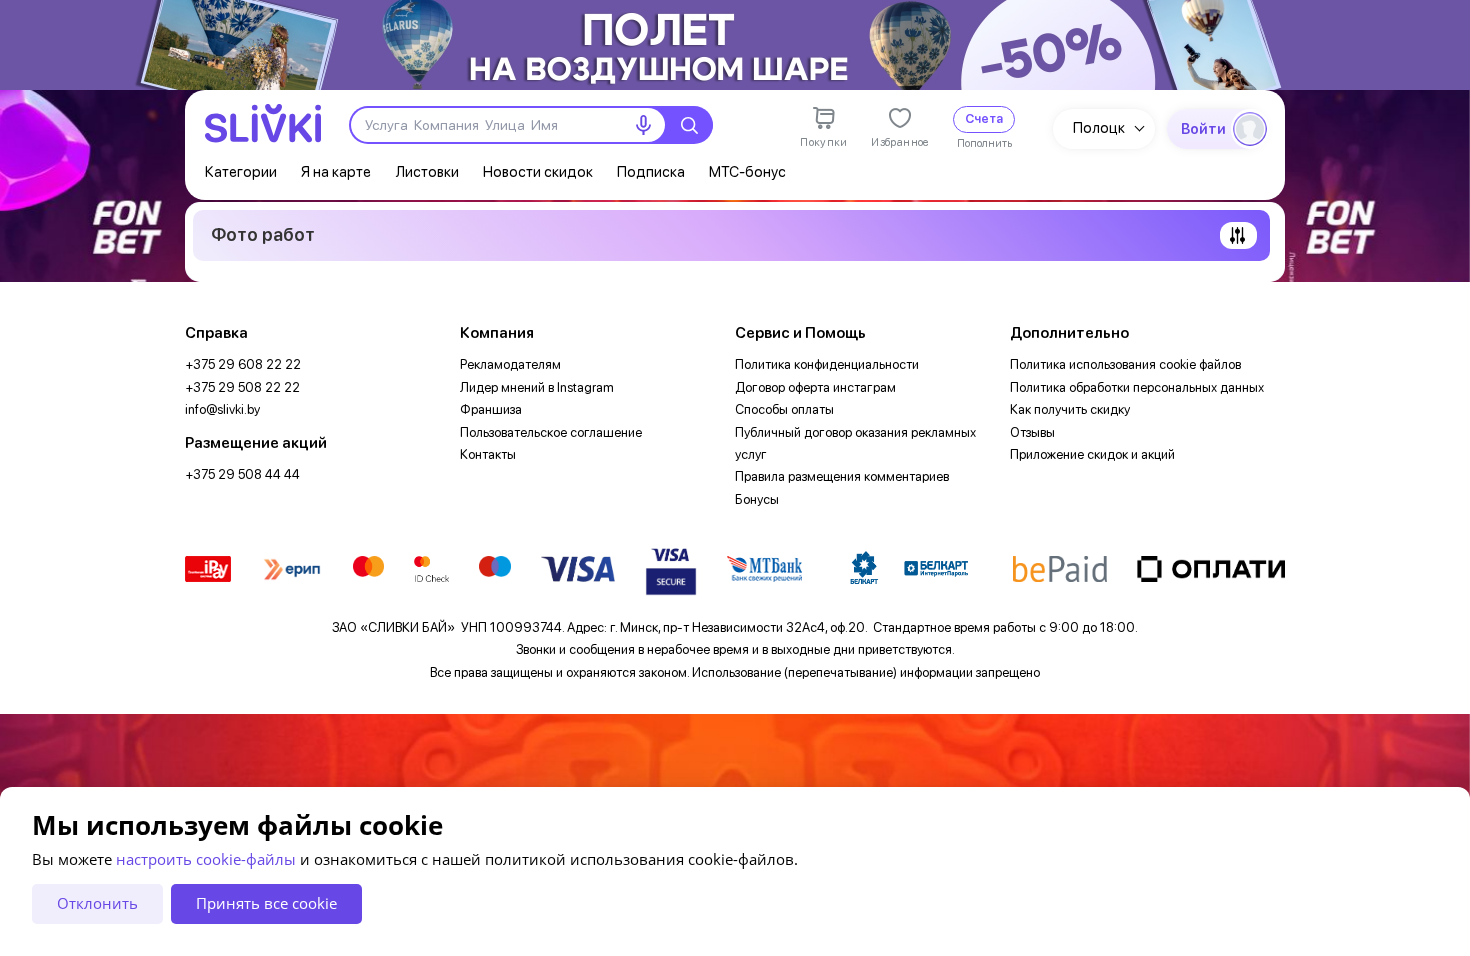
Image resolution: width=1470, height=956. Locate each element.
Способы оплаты (784, 409)
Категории (241, 172)
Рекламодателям (510, 364)
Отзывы (1032, 432)
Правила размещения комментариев (842, 476)
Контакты (488, 454)
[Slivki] (263, 123)
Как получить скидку (1070, 409)
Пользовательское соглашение (551, 432)
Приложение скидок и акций (1092, 454)
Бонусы (757, 499)
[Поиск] (689, 125)
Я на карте (336, 172)
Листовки (427, 172)
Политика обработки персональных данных (1137, 387)
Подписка (651, 172)
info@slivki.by (222, 409)
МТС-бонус (747, 172)
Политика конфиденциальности (827, 364)
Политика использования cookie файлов (1125, 364)
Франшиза (491, 409)
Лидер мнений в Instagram (537, 387)
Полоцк (1099, 128)
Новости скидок (538, 172)
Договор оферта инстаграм (815, 387)
